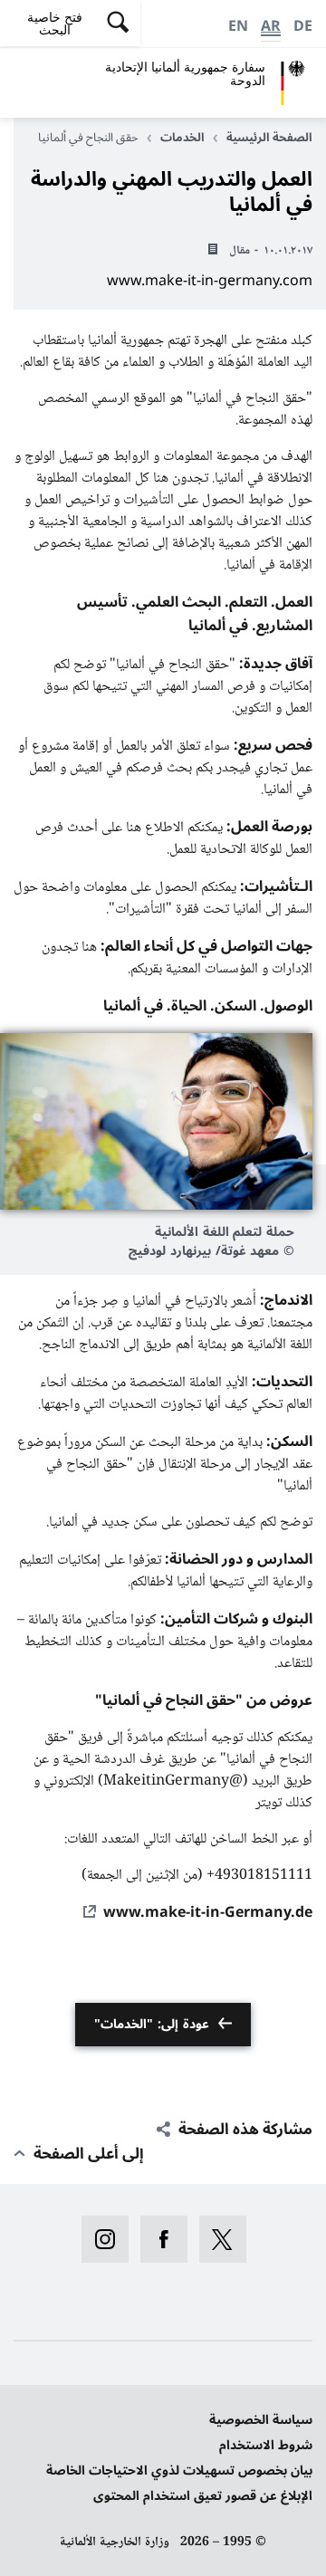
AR (271, 26)
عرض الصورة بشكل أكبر (157, 1121)
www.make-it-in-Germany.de (208, 1912)
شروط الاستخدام (266, 2445)
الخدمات (182, 138)
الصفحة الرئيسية (269, 138)
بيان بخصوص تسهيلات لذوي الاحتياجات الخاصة (179, 2471)
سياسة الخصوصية (261, 2420)
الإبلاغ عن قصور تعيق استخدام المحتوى (203, 2496)
